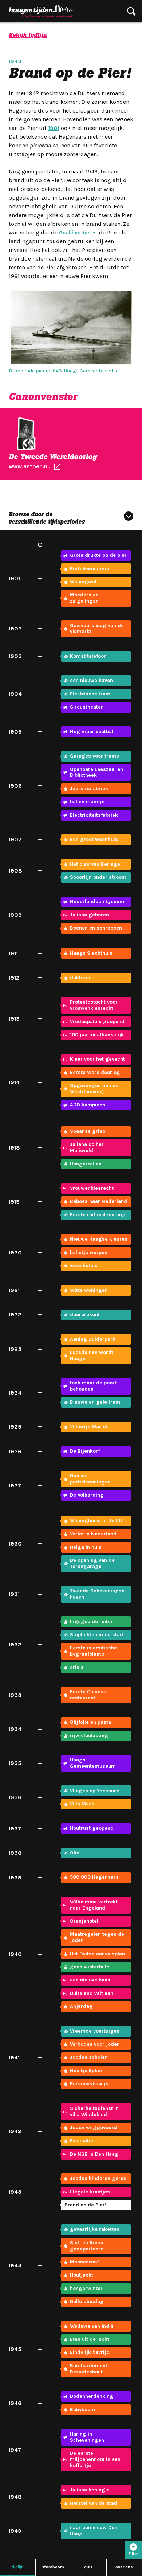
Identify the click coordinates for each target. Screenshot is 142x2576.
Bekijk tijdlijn (28, 35)
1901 (54, 128)
